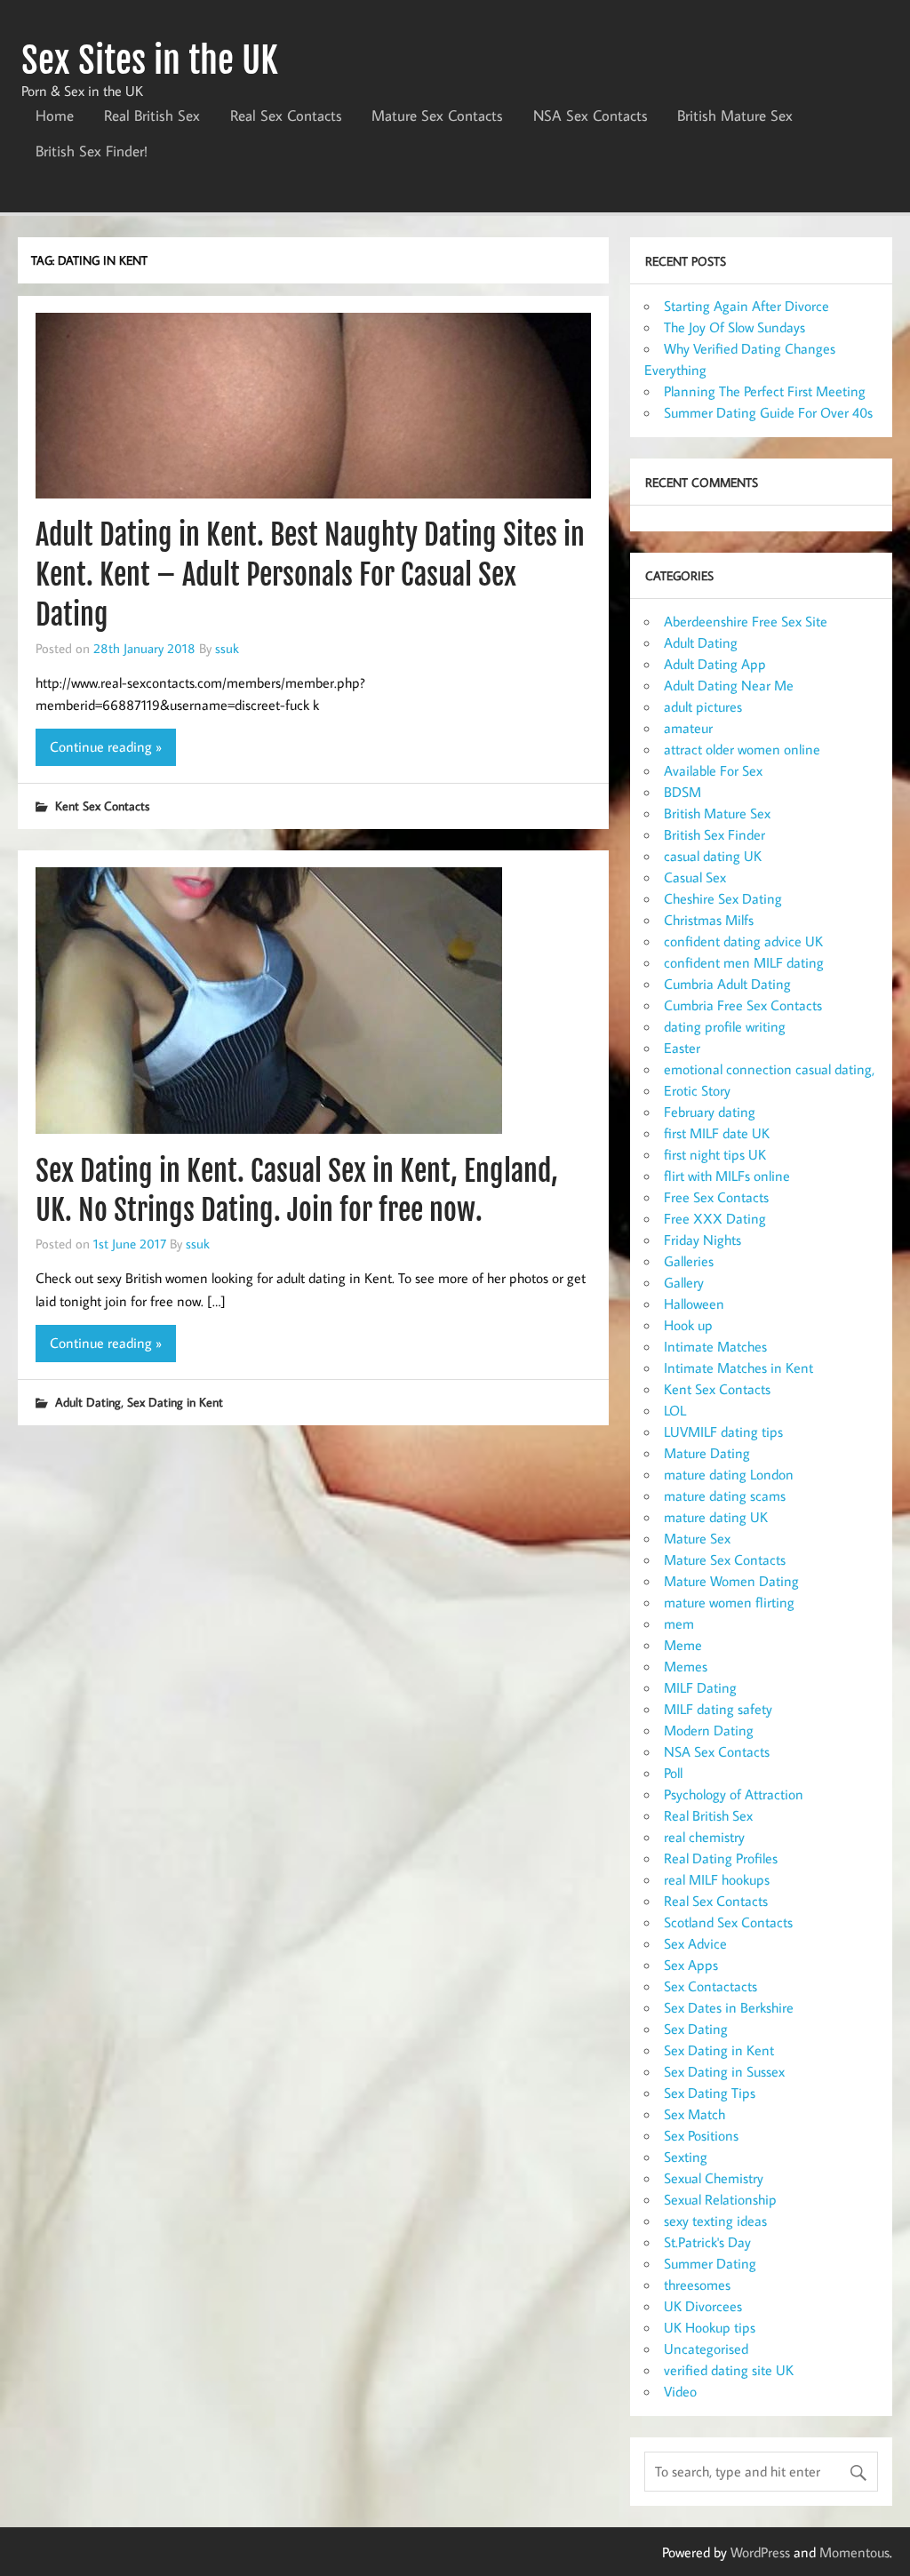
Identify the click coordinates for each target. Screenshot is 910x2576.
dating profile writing (725, 1026)
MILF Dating (700, 1687)
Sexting (686, 2157)
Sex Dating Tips (710, 2093)
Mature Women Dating (731, 1581)
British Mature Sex (735, 116)
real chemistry (704, 1837)
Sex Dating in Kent (175, 1402)
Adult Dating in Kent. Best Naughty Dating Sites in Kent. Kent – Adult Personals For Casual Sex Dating (310, 575)
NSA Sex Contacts (591, 116)
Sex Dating (696, 2029)
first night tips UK (715, 1154)
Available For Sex (713, 770)
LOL (675, 1410)
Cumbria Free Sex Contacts (743, 1005)
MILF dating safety (718, 1709)
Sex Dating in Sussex (724, 2071)
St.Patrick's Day (707, 2242)
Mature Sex (697, 1538)
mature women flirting (729, 1602)
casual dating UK (713, 856)
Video (680, 2391)
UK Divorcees (703, 2306)
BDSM (682, 792)
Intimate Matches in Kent (738, 1368)
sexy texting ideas (715, 2221)
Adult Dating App (715, 664)
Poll (673, 1773)
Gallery (684, 1282)
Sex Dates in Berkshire (729, 2007)
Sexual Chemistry (714, 2178)
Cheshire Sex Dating (723, 898)
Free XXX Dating (715, 1218)
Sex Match (694, 2114)
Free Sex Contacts (716, 1197)
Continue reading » (106, 746)
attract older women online (742, 749)
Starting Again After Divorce (746, 306)
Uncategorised (706, 2349)
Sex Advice (695, 1943)
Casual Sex (695, 877)
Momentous (854, 2552)
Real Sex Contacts (286, 116)
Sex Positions (701, 2135)
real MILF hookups (717, 1879)
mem (679, 1623)
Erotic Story (697, 1090)
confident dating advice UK (743, 941)
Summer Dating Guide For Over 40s (768, 412)
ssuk (227, 648)
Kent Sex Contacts (102, 805)
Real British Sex (152, 116)
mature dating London (729, 1474)
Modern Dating (709, 1730)
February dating (710, 1112)
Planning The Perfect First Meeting (765, 391)
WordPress (760, 2552)
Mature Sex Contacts (437, 116)
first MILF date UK (717, 1133)
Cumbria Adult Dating (727, 984)
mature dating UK (716, 1517)
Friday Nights (702, 1240)
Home (55, 116)
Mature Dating (707, 1453)
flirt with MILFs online (727, 1176)
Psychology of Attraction (734, 1794)
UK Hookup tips (710, 2327)
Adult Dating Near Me (729, 685)
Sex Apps (691, 1965)
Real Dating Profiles (721, 1858)
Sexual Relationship (720, 2199)
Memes (686, 1666)
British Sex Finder (714, 834)
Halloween (694, 1304)
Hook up (688, 1325)
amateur (688, 728)
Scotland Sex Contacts (728, 1922)
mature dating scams (725, 1495)
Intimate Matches (715, 1346)
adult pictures (703, 706)
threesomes (697, 2285)
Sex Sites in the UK (150, 60)
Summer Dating (710, 2263)
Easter (682, 1048)
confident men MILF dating (744, 962)
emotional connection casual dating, (769, 1069)
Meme (683, 1645)
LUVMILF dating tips (723, 1432)
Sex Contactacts (710, 1986)
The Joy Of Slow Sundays (734, 327)
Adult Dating (88, 1402)
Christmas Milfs (709, 920)
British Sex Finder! (92, 151)
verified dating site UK (729, 2370)
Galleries (689, 1261)
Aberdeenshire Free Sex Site (746, 621)
